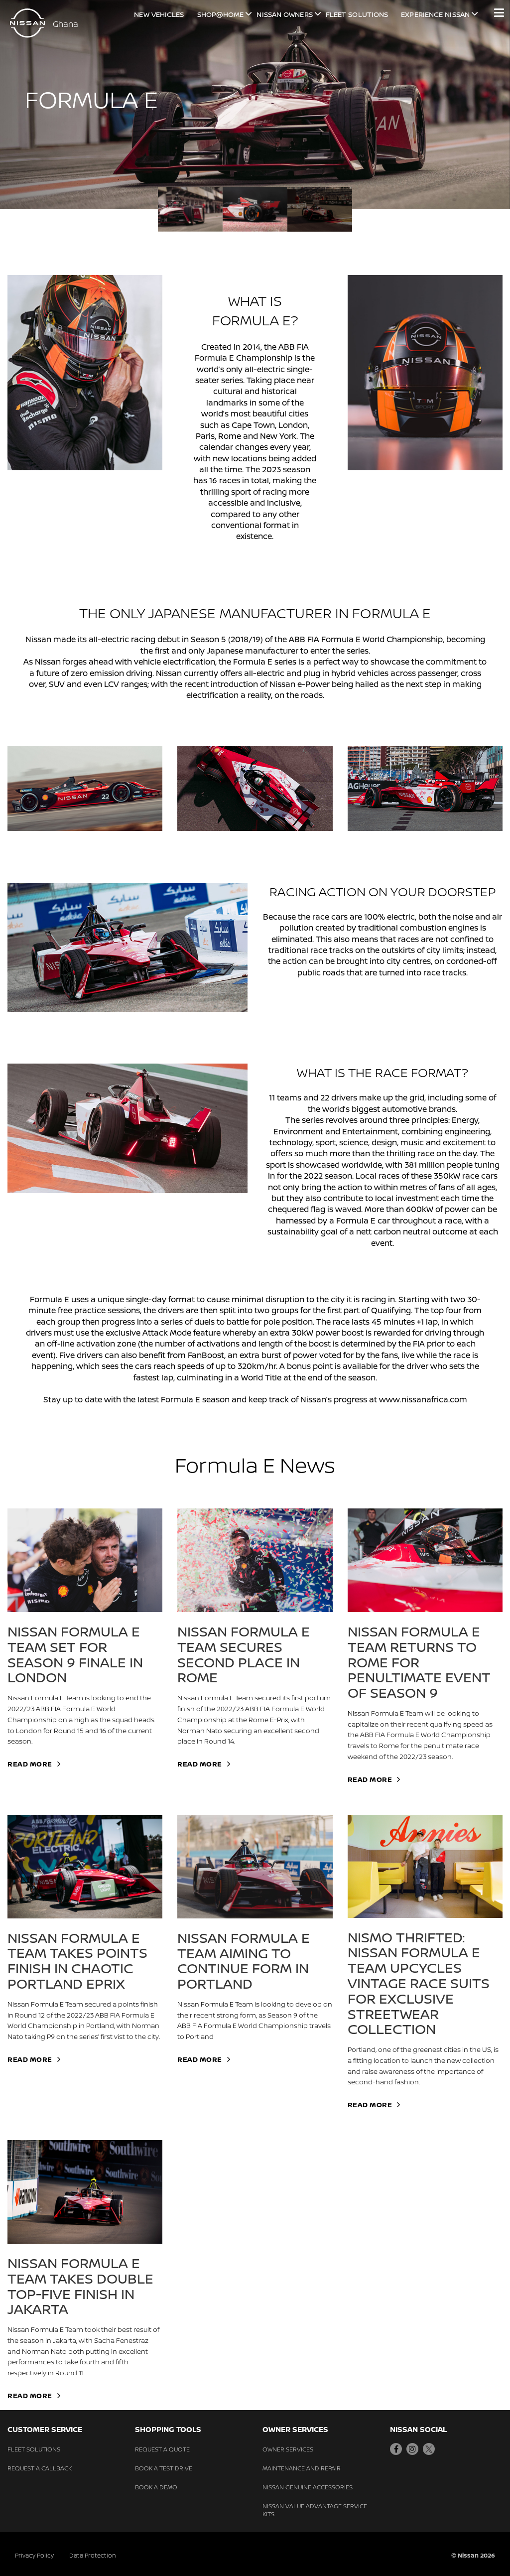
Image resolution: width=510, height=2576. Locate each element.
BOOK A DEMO (156, 2487)
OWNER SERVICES (288, 2449)
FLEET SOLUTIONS (34, 2449)
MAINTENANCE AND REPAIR (302, 2468)
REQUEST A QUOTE (162, 2449)
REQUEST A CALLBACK (40, 2468)
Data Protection (93, 2555)
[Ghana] (27, 23)
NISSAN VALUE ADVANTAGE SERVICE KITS (315, 2510)
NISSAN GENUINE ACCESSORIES (308, 2487)
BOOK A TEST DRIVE (164, 2468)
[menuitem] (190, 209)
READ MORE (30, 1764)
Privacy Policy (34, 2555)
